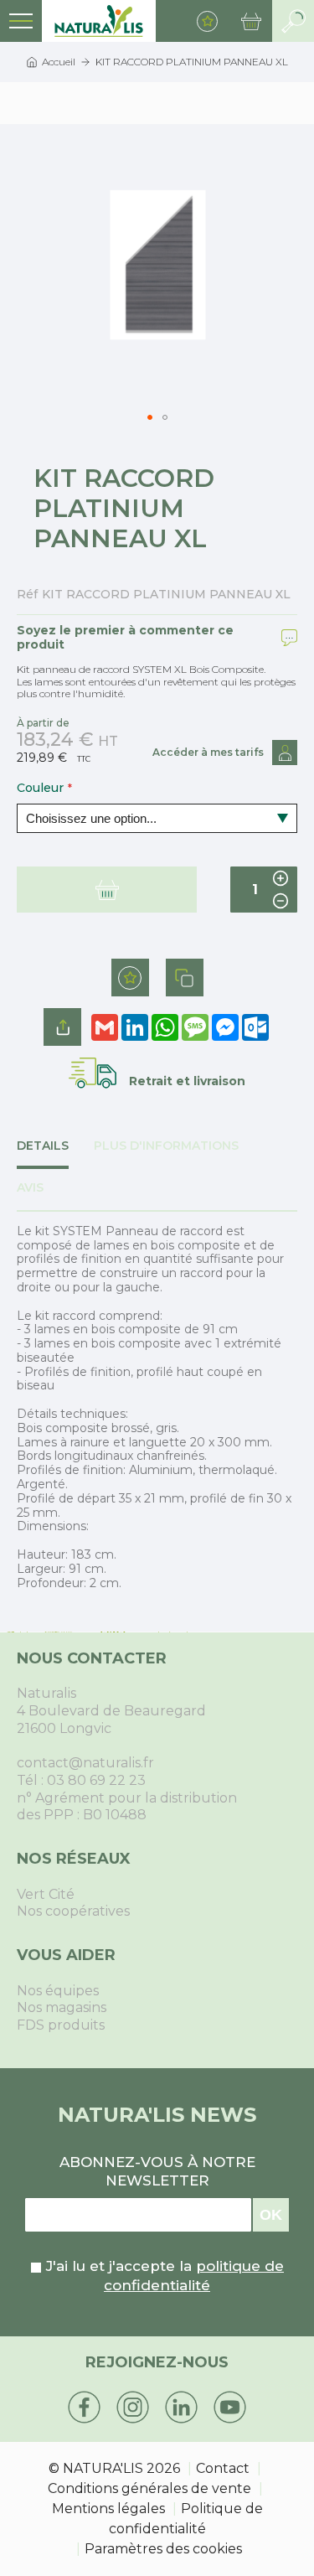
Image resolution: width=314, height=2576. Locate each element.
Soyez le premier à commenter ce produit (125, 638)
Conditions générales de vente (149, 2488)
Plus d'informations (166, 1146)
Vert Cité (46, 1894)
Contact (223, 2468)
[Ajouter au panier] (107, 890)
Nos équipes (58, 1991)
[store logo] (99, 21)
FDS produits (61, 2025)
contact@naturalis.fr (85, 1763)
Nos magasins (62, 2007)
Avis (30, 1188)
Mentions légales (108, 2509)
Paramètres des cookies (163, 2549)
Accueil (59, 62)
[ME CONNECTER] (285, 753)
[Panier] (251, 21)
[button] (150, 417)
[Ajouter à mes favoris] (130, 978)
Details (43, 1146)
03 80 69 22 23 (96, 1780)
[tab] (55, 1154)
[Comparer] (185, 978)
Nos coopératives (73, 1911)
